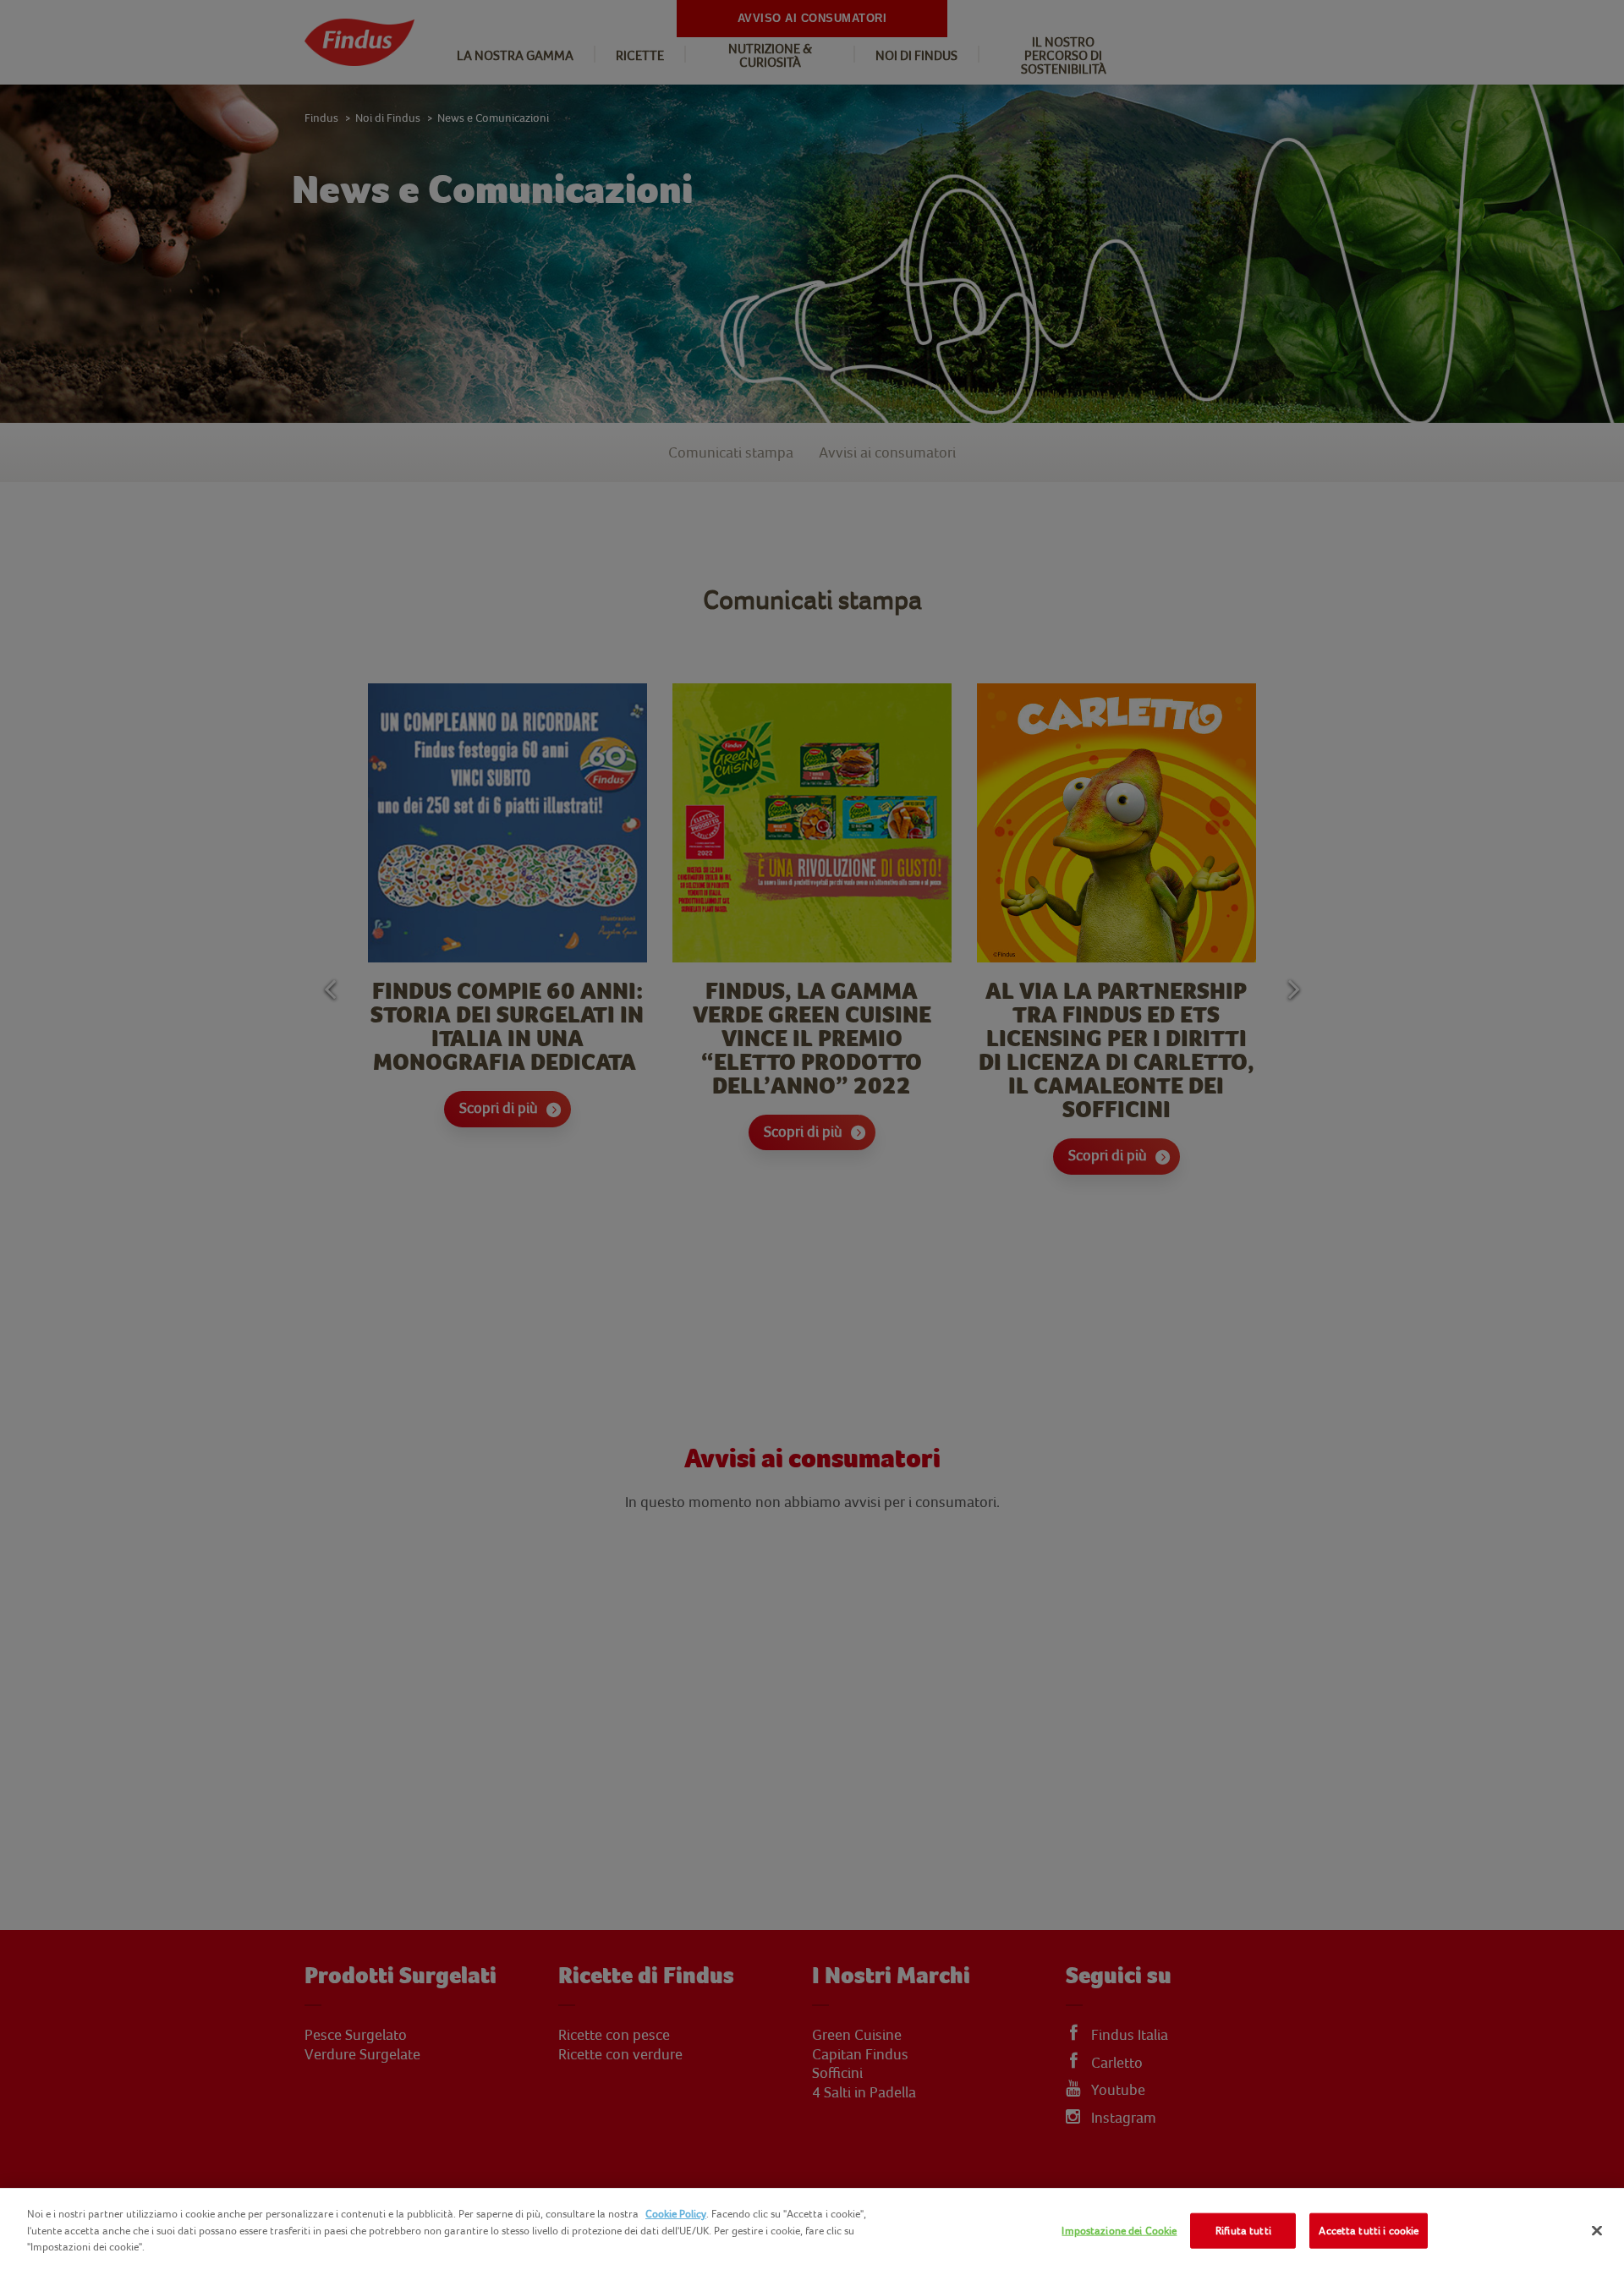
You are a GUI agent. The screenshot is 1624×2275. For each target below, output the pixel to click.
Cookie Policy (676, 2214)
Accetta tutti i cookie (1369, 2231)
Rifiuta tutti (1243, 2231)
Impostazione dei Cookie (1119, 2231)
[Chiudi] (1597, 2231)
